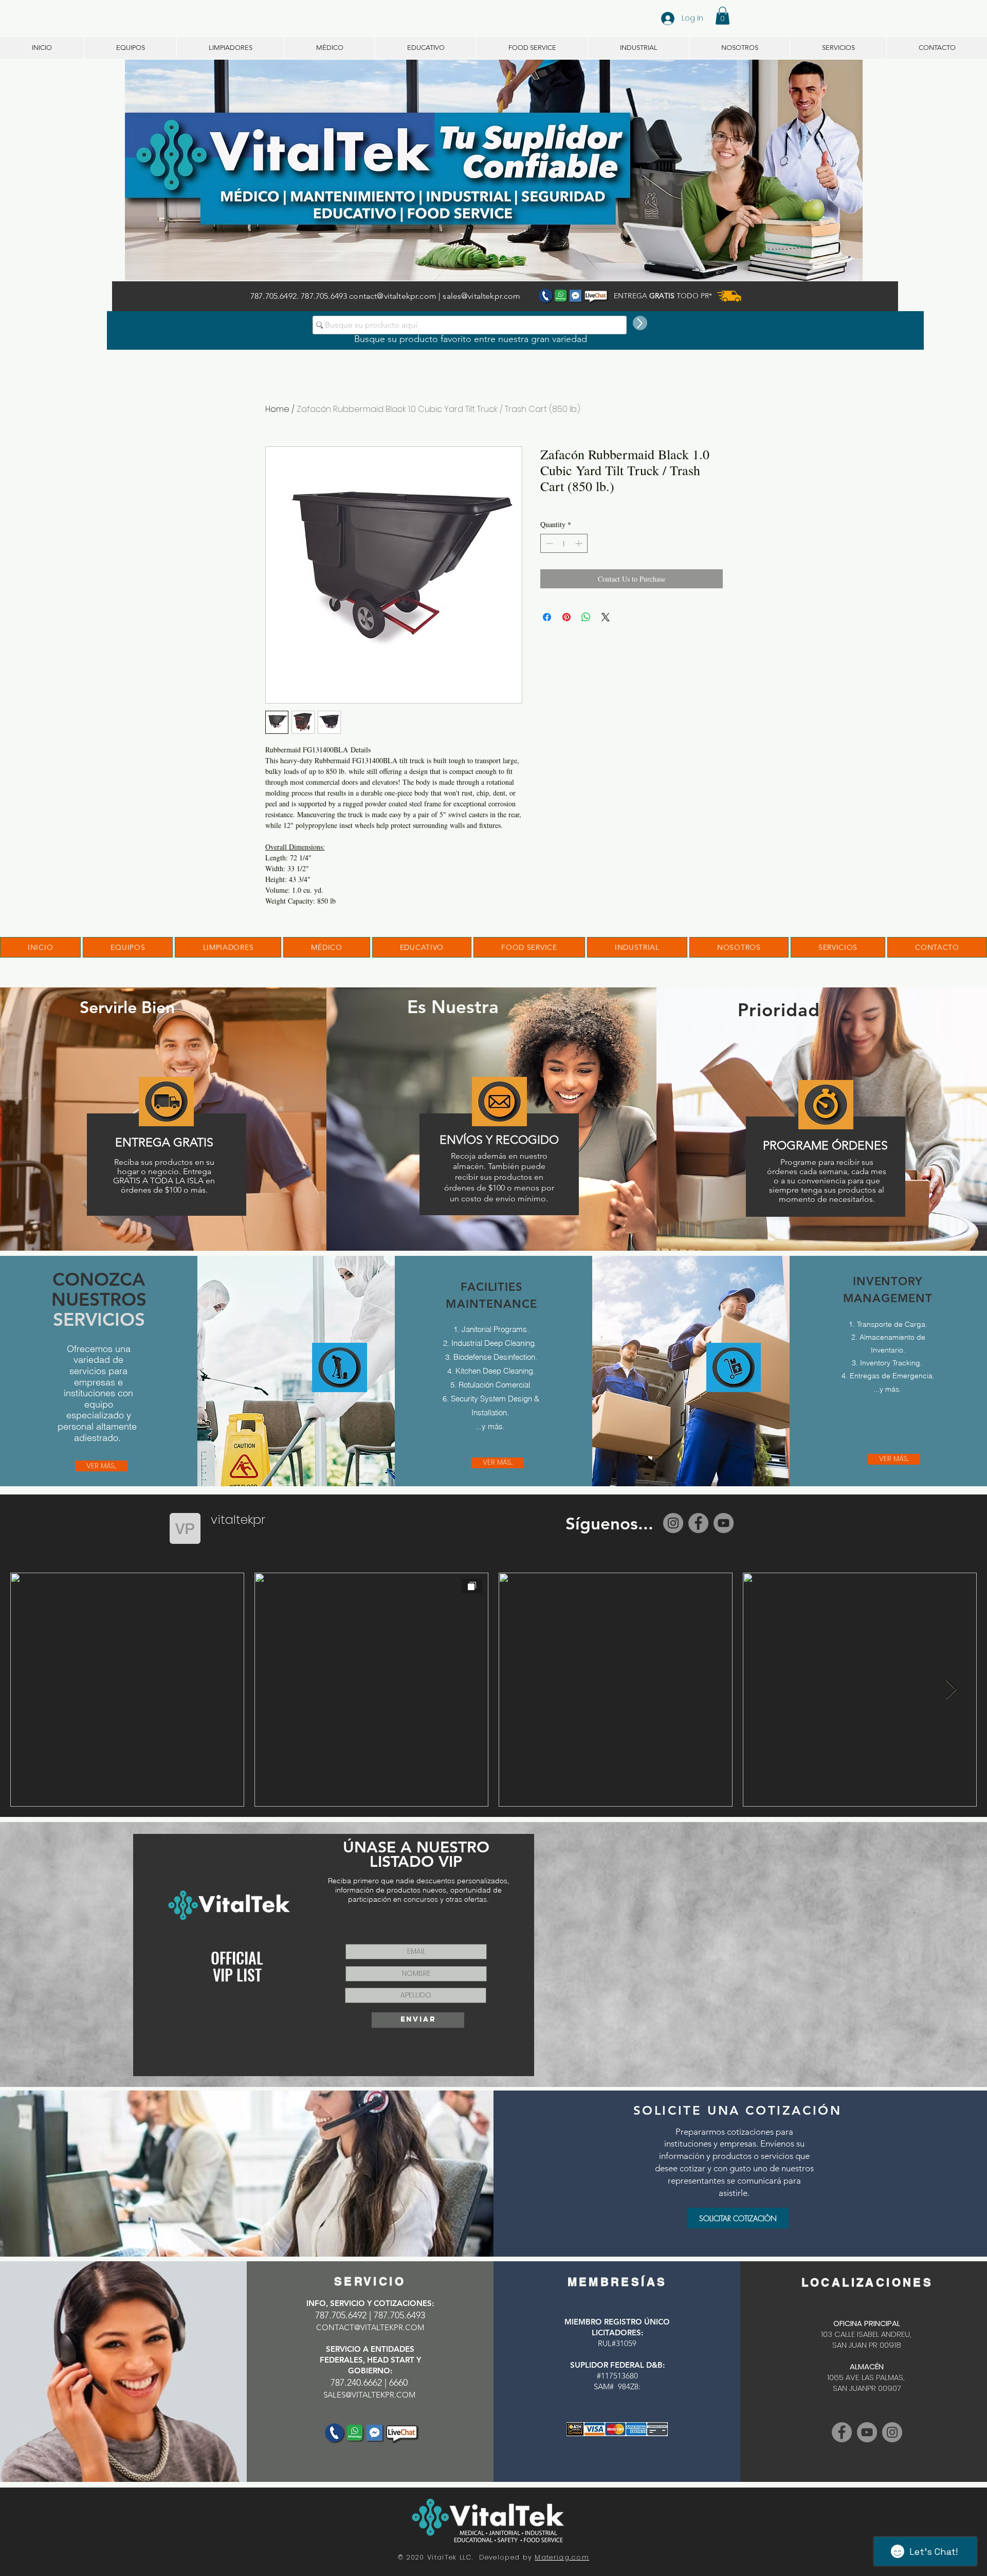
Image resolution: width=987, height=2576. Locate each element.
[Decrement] (548, 543)
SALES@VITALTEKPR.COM (369, 2395)
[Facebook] (698, 1523)
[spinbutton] (564, 543)
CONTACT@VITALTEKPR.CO (367, 2327)
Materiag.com (562, 2557)
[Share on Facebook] (547, 617)
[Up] (640, 323)
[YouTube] (724, 1523)
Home (277, 409)
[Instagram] (673, 1523)
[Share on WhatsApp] (586, 617)
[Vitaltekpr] (867, 2432)
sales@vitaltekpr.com (481, 296)
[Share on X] (606, 617)
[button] (723, 16)
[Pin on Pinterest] (566, 617)
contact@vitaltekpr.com (393, 296)
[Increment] (580, 543)
